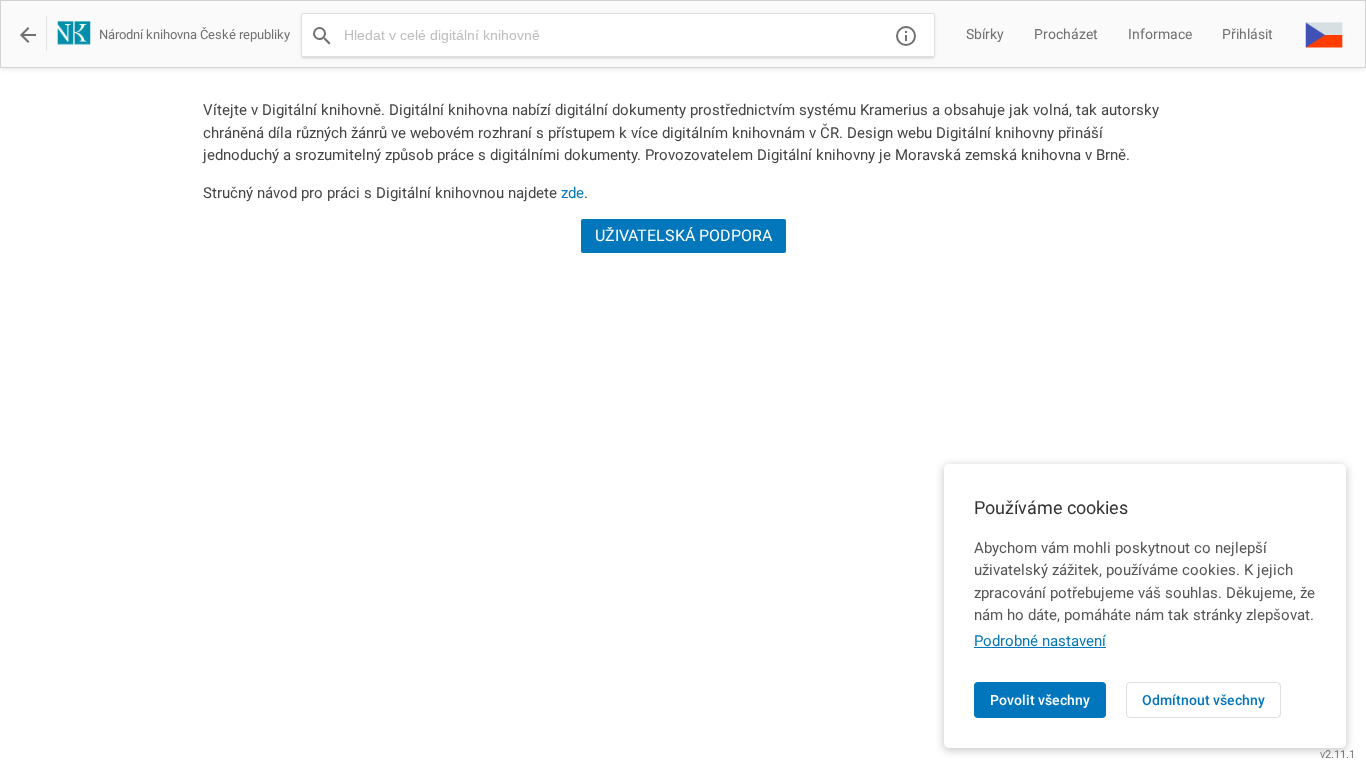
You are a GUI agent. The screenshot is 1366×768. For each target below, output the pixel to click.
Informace (1160, 34)
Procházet (1066, 34)
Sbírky (985, 34)
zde (572, 193)
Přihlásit (1247, 34)
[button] (1324, 34)
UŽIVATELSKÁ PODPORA (683, 235)
